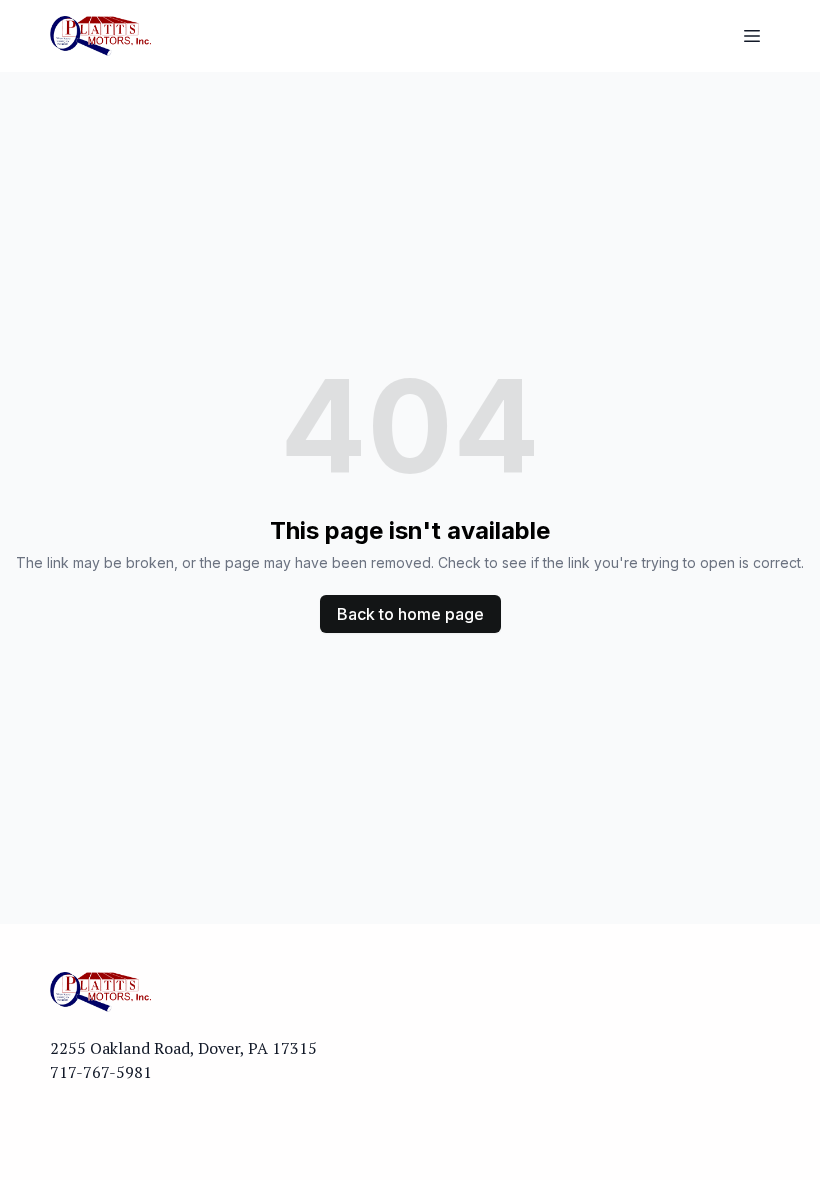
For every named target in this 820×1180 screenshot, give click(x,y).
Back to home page (410, 614)
